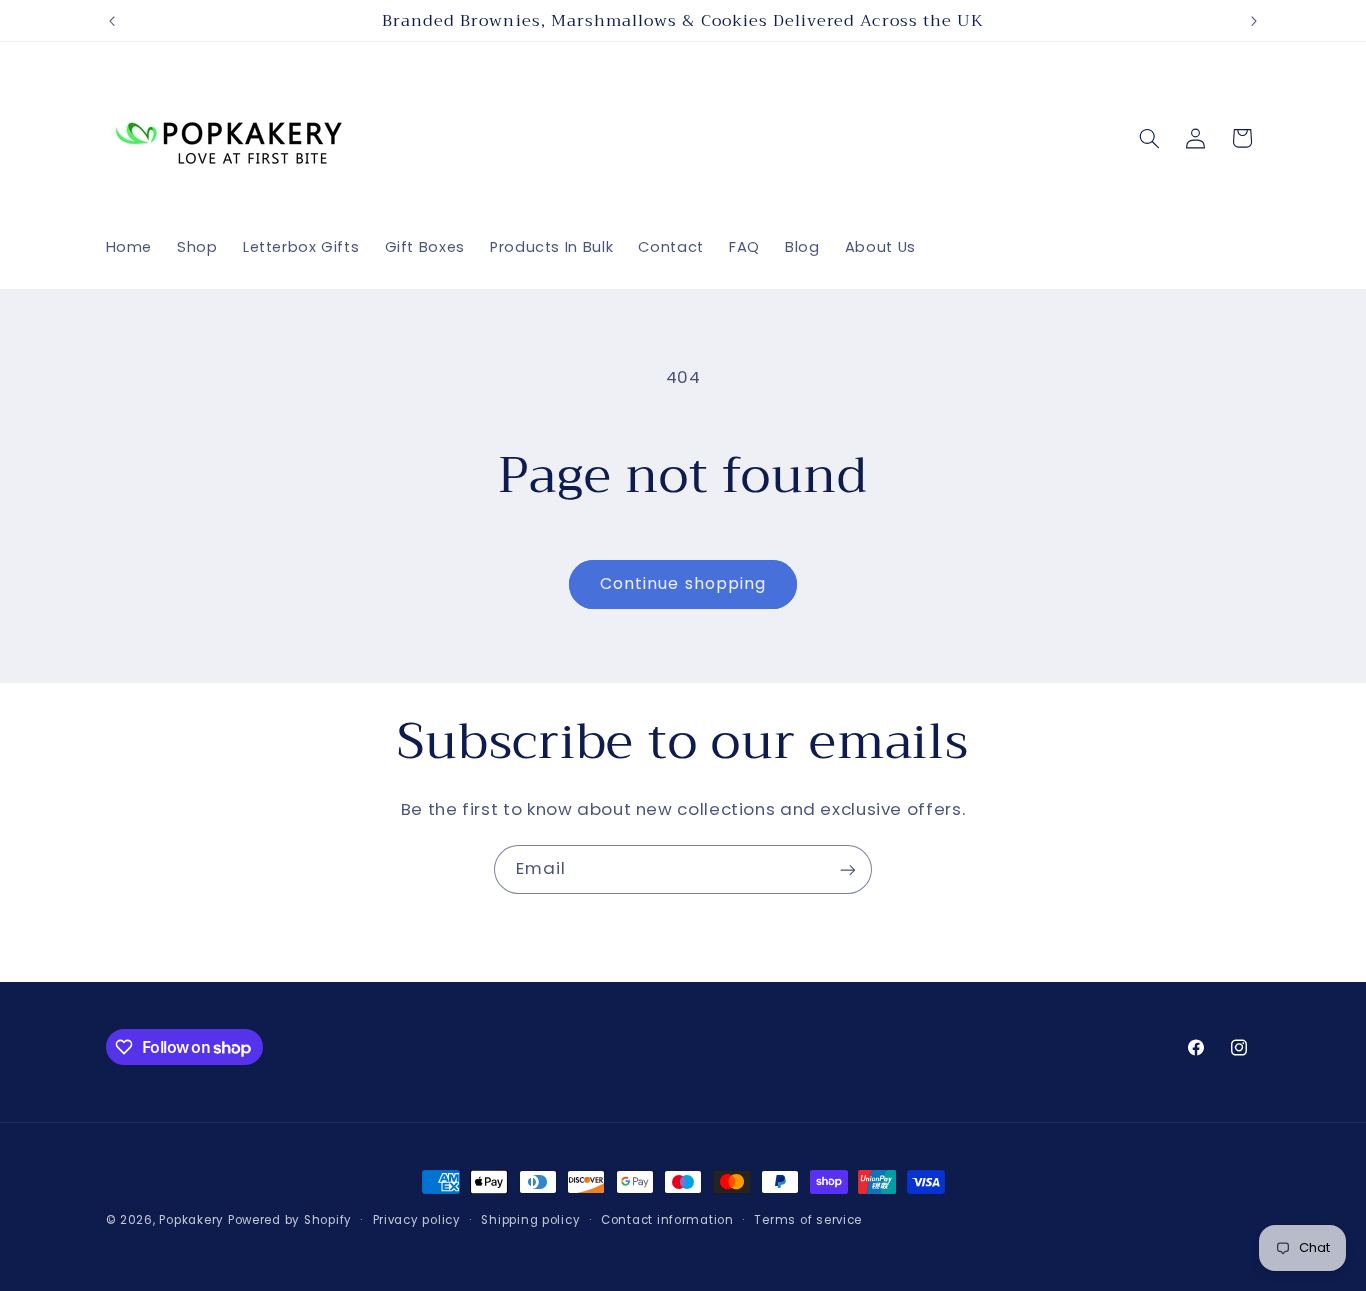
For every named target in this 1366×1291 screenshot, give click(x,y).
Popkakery (191, 1220)
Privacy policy (417, 1220)
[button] (1149, 138)
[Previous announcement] (112, 21)
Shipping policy (530, 1220)
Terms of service (808, 1220)
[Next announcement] (1254, 21)
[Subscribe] (848, 869)
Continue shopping (683, 583)
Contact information (667, 1220)
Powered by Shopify (290, 1220)
